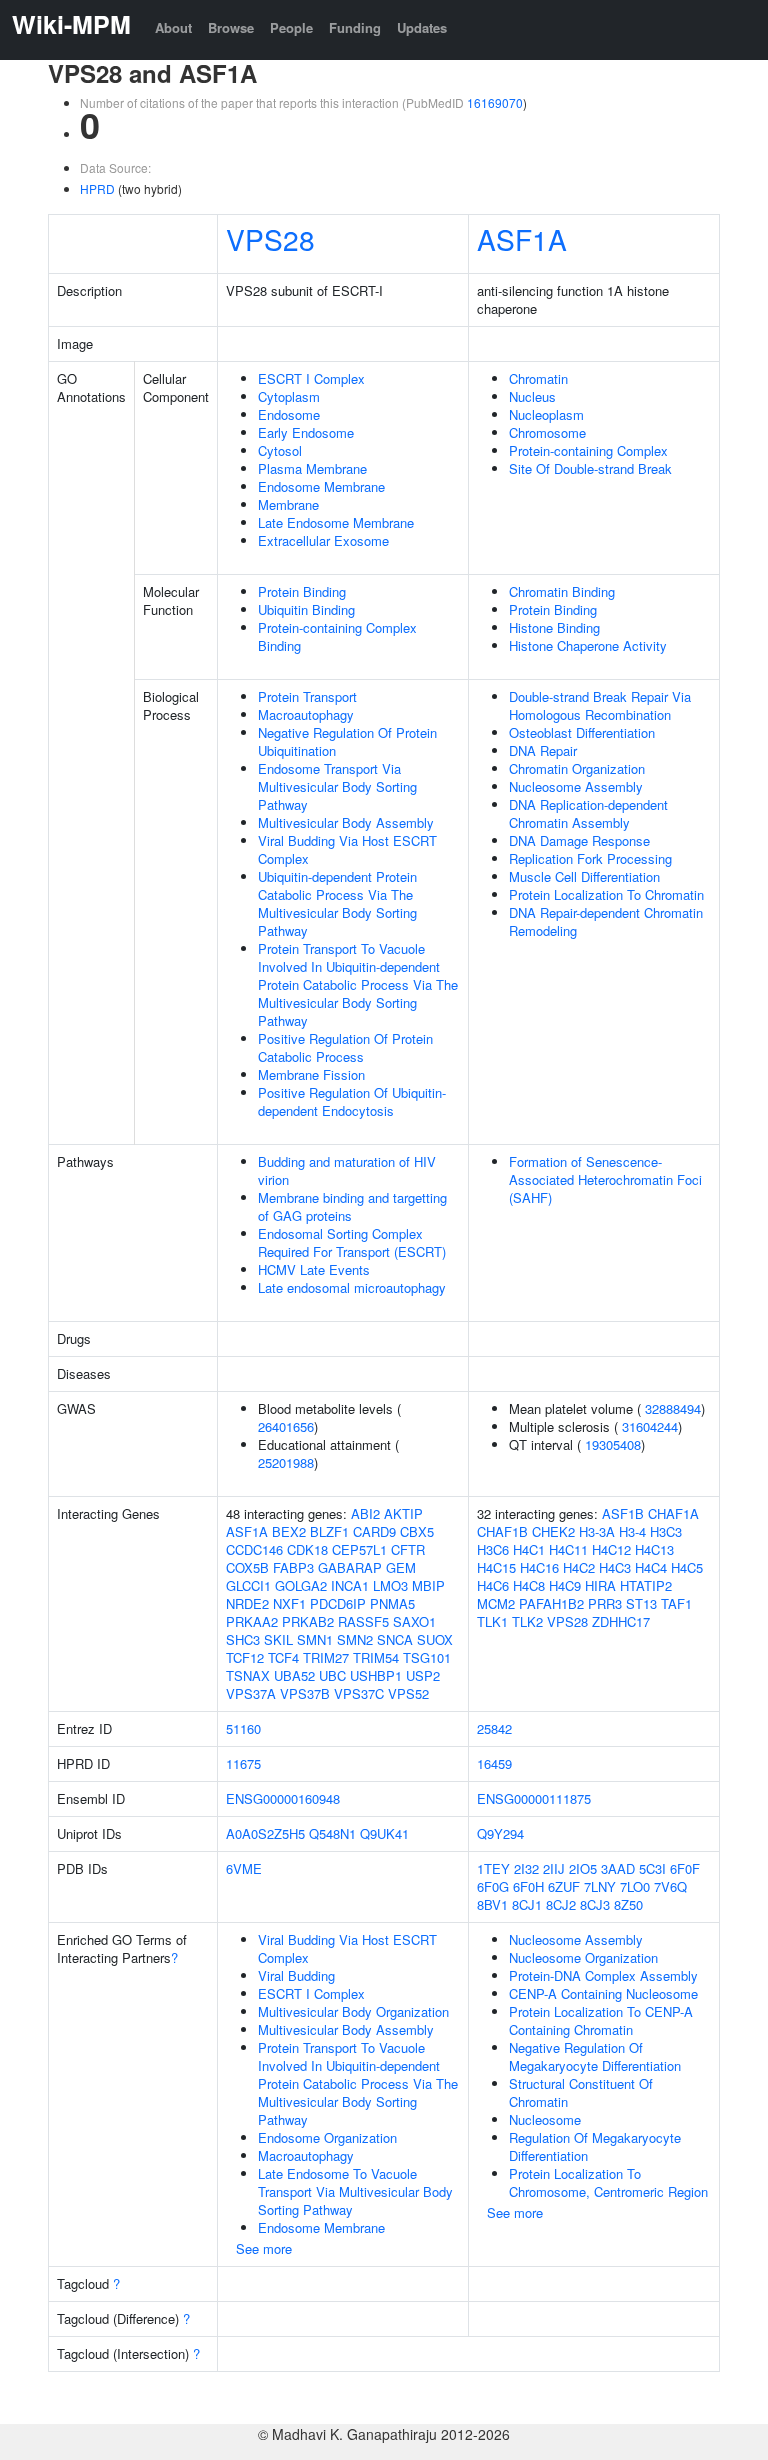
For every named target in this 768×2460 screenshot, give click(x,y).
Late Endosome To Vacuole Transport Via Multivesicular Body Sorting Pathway (355, 2191)
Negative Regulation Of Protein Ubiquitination (347, 741)
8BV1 (492, 1904)
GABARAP (350, 1567)
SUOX (435, 1639)
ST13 (641, 1603)
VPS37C (359, 1693)
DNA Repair (543, 750)
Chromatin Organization (577, 768)
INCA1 (350, 1585)
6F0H (528, 1886)
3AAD (618, 1868)
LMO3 (390, 1585)
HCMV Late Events (314, 1269)
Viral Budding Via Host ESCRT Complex (347, 849)
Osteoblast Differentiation (582, 732)
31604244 (650, 1426)
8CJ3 (595, 1904)
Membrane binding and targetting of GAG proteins (352, 1206)
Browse (231, 27)
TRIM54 (376, 1657)
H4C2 (579, 1567)
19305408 (613, 1444)
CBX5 (417, 1531)
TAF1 (676, 1603)
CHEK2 (553, 1531)
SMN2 (355, 1639)
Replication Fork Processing (590, 858)
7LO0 (635, 1886)
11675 (243, 1763)
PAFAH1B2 (551, 1603)
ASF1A (522, 239)
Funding (355, 27)
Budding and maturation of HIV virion (347, 1170)
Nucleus (532, 396)
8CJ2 (561, 1904)
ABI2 (365, 1513)
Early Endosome (306, 432)
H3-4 (632, 1531)
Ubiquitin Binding (306, 609)
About (173, 27)
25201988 (286, 1462)
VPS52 (408, 1693)
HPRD (97, 188)
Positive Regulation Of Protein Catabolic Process (345, 1047)
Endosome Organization (327, 2137)
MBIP (428, 1585)
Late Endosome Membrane (336, 522)
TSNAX (248, 1675)
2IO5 (583, 1868)
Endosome (289, 414)
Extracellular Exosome (323, 540)
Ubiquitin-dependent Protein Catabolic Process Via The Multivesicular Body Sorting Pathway (337, 903)
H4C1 (529, 1549)
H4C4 (651, 1567)
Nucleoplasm (546, 414)
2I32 (526, 1868)
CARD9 (374, 1531)
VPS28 (270, 239)
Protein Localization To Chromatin (606, 894)
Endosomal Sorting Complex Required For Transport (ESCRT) (352, 1242)
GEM (401, 1567)
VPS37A (251, 1693)
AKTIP (403, 1513)
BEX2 (289, 1531)
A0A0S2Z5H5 (265, 1833)
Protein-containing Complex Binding (337, 636)
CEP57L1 (359, 1549)
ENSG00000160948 (283, 1798)
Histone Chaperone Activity (588, 645)
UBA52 (294, 1675)
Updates (422, 27)
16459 (494, 1763)
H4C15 (496, 1567)
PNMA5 (392, 1603)
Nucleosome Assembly (576, 786)
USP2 (423, 1675)
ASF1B (623, 1513)
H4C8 (529, 1585)
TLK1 (492, 1621)
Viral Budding (296, 1975)
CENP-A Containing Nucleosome (603, 1993)
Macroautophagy (306, 714)
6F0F (685, 1868)
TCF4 (283, 1657)
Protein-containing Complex (588, 450)
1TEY (493, 1868)
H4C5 (687, 1567)
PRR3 (605, 1603)
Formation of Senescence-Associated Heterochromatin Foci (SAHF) (605, 1179)
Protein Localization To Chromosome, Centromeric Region (608, 2182)
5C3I (652, 1868)
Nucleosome (545, 2119)
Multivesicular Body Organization (353, 2011)
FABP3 (293, 1567)
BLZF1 (329, 1531)
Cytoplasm (289, 396)
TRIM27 (326, 1657)
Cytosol (280, 450)
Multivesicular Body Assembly (346, 822)
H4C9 (565, 1585)
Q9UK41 (384, 1833)
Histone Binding (554, 627)
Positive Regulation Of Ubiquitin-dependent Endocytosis (352, 1101)
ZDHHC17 (621, 1621)
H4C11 (568, 1549)
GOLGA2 (301, 1585)
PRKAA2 (252, 1621)
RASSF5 (363, 1621)
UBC (332, 1675)
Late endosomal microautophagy (352, 1287)
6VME (244, 1868)
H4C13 (654, 1549)
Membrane (288, 504)
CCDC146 (254, 1549)
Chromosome (547, 432)
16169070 (495, 102)
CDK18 (307, 1549)
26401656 (286, 1426)
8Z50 (628, 1904)
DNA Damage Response (579, 840)
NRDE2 (247, 1603)
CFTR (408, 1549)
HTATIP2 (646, 1585)
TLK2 (527, 1621)
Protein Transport (307, 696)
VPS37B (305, 1693)
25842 (494, 1728)
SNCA (395, 1639)
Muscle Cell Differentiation (584, 876)
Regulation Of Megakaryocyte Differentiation (595, 2146)
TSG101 (427, 1657)
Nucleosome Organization (583, 1957)
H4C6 (493, 1585)
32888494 (673, 1408)
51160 (243, 1728)
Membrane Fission (311, 1074)
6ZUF (564, 1886)
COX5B (247, 1567)
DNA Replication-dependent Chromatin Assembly (588, 813)
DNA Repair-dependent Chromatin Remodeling (606, 921)
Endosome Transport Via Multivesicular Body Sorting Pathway (337, 786)
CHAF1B (502, 1531)
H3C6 (493, 1549)
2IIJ (554, 1868)
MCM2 (496, 1603)
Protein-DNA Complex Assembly (603, 1975)
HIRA (600, 1585)
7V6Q (670, 1886)
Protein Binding (302, 591)
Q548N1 (332, 1833)
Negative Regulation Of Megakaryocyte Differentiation (595, 2056)
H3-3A (597, 1531)
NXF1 (289, 1603)
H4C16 (539, 1567)
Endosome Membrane (321, 486)
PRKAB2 (308, 1621)
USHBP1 (376, 1675)
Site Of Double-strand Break (590, 468)
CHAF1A (673, 1513)
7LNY (600, 1886)
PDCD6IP (338, 1603)
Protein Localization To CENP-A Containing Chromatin (601, 2020)
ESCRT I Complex (311, 378)
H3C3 (666, 1531)
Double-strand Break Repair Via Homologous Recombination (600, 705)
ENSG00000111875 (534, 1798)
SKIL (278, 1639)
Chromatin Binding (562, 591)
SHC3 (243, 1639)
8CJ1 (527, 1904)
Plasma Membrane (312, 468)
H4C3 (615, 1567)
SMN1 (315, 1639)
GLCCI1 (248, 1585)
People (291, 27)
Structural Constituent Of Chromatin (581, 2092)
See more (264, 2248)
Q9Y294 (500, 1833)
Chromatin (538, 378)
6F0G (493, 1886)
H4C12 (611, 1549)
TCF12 (245, 1657)
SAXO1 (414, 1621)
